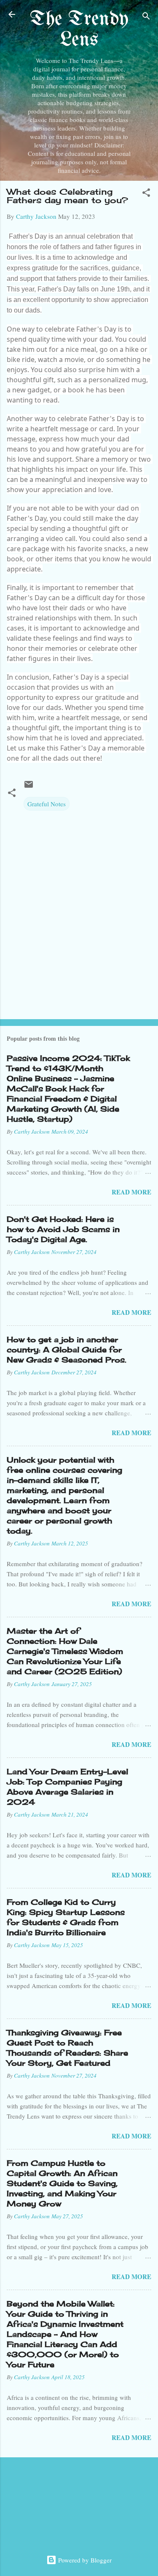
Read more (131, 1192)
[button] (146, 194)
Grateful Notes (47, 804)
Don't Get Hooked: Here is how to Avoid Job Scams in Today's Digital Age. (63, 1229)
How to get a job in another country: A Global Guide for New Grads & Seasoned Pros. (67, 1349)
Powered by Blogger (84, 2560)
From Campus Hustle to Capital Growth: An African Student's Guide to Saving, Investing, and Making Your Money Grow (62, 2183)
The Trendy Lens (79, 30)
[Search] (146, 17)
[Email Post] (29, 787)
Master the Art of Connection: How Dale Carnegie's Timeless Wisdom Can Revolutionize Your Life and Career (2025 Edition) (65, 1651)
